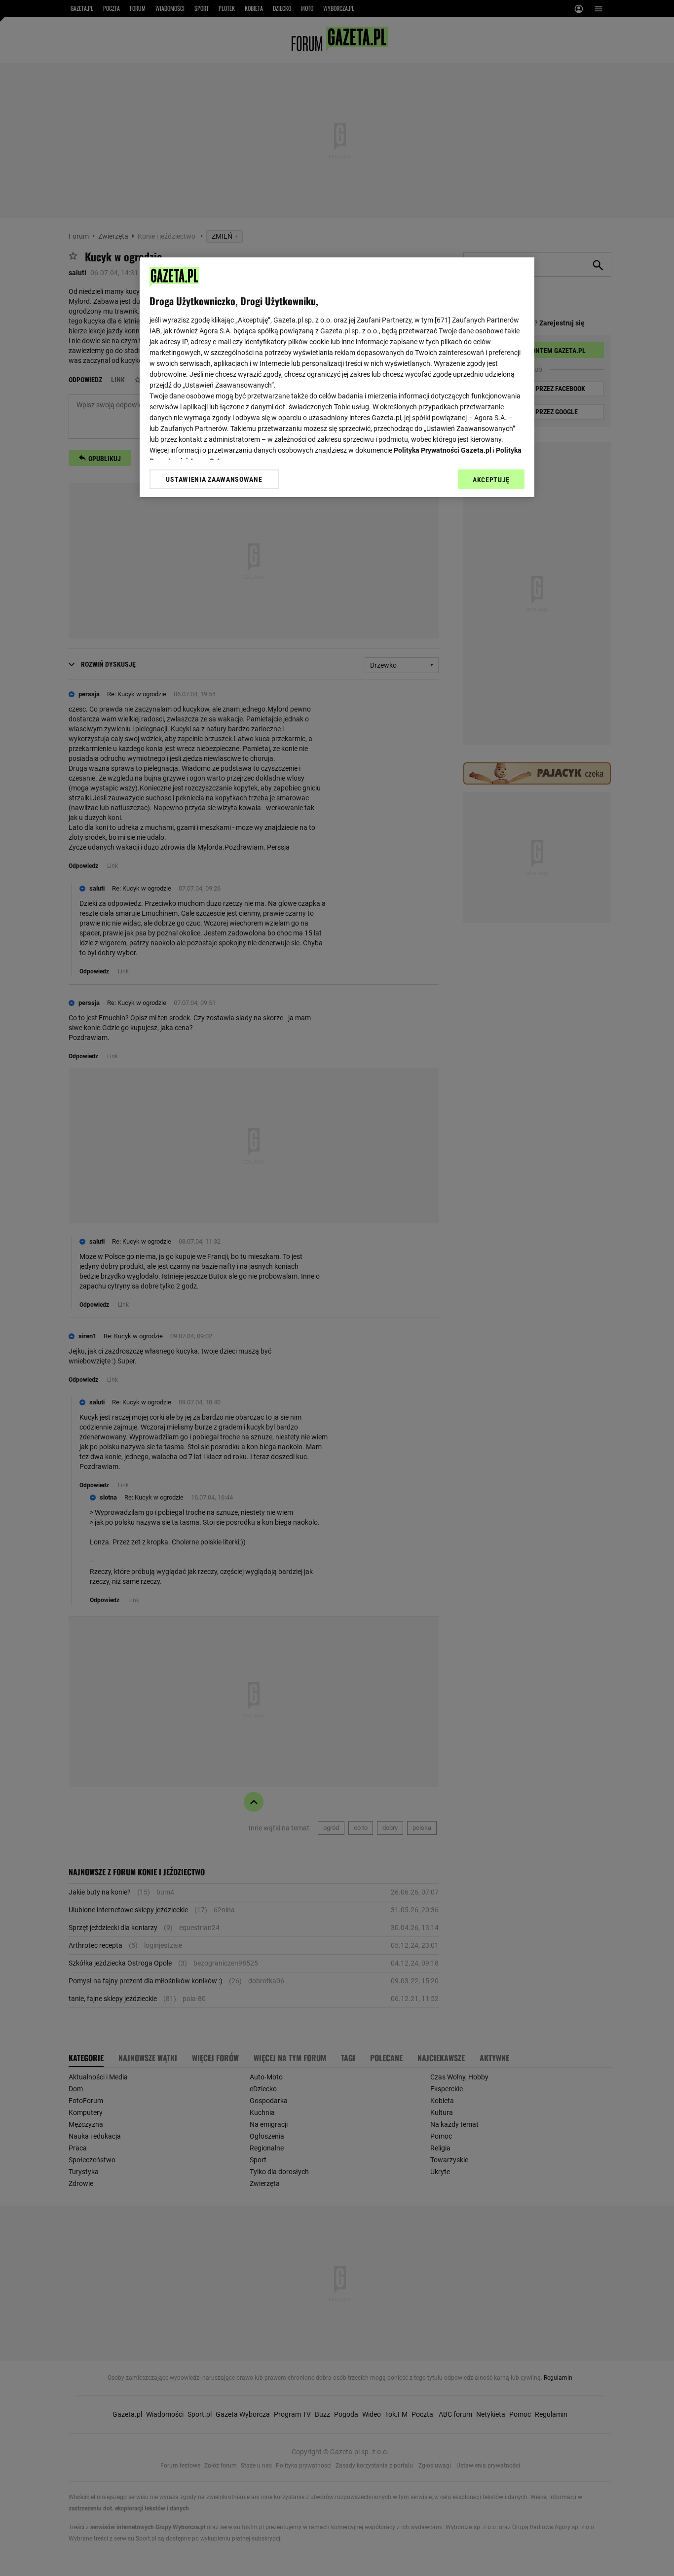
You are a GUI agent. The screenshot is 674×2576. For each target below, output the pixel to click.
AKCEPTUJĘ (491, 480)
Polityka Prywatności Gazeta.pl (443, 450)
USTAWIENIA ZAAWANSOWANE (214, 479)
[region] (337, 377)
